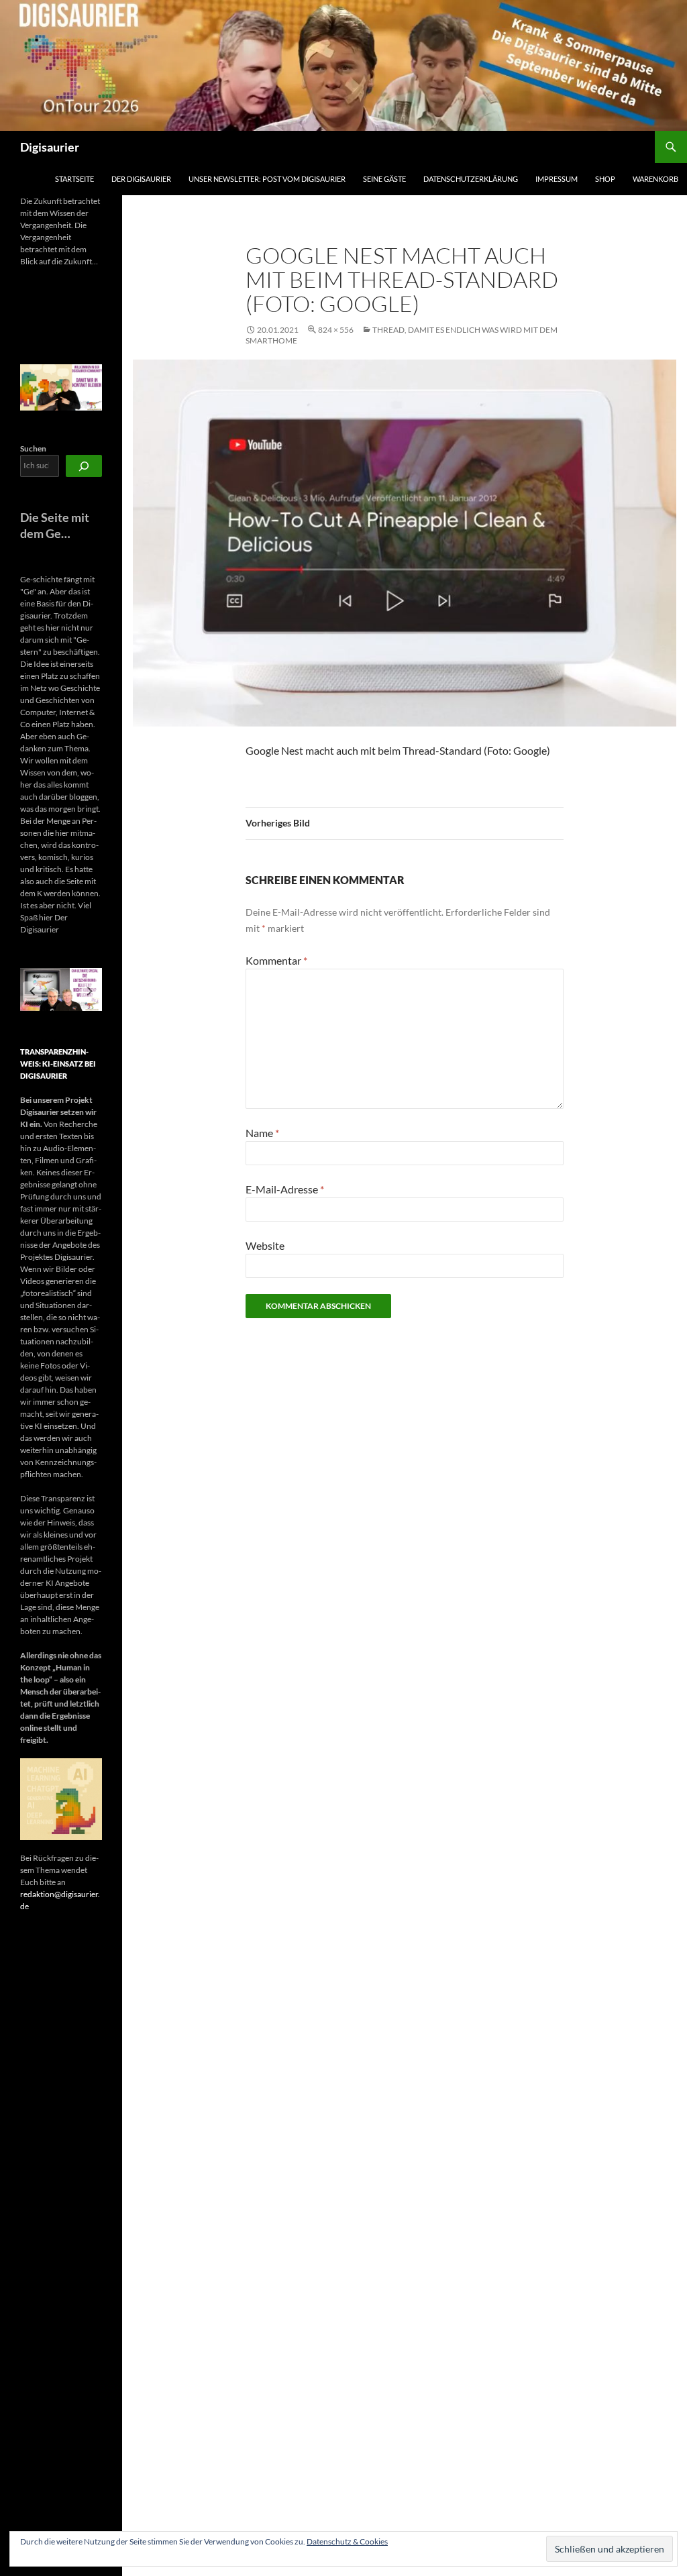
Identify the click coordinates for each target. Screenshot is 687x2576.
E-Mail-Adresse (285, 1189)
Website (265, 1245)
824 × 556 (336, 330)
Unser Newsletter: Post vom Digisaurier (267, 179)
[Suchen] (84, 466)
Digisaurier (50, 147)
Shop (605, 179)
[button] (32, 991)
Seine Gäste (384, 179)
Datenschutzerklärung (471, 179)
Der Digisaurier (141, 179)
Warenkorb (655, 179)
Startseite (74, 179)
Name (262, 1133)
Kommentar (276, 960)
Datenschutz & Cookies (347, 2541)
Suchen (33, 448)
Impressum (557, 179)
